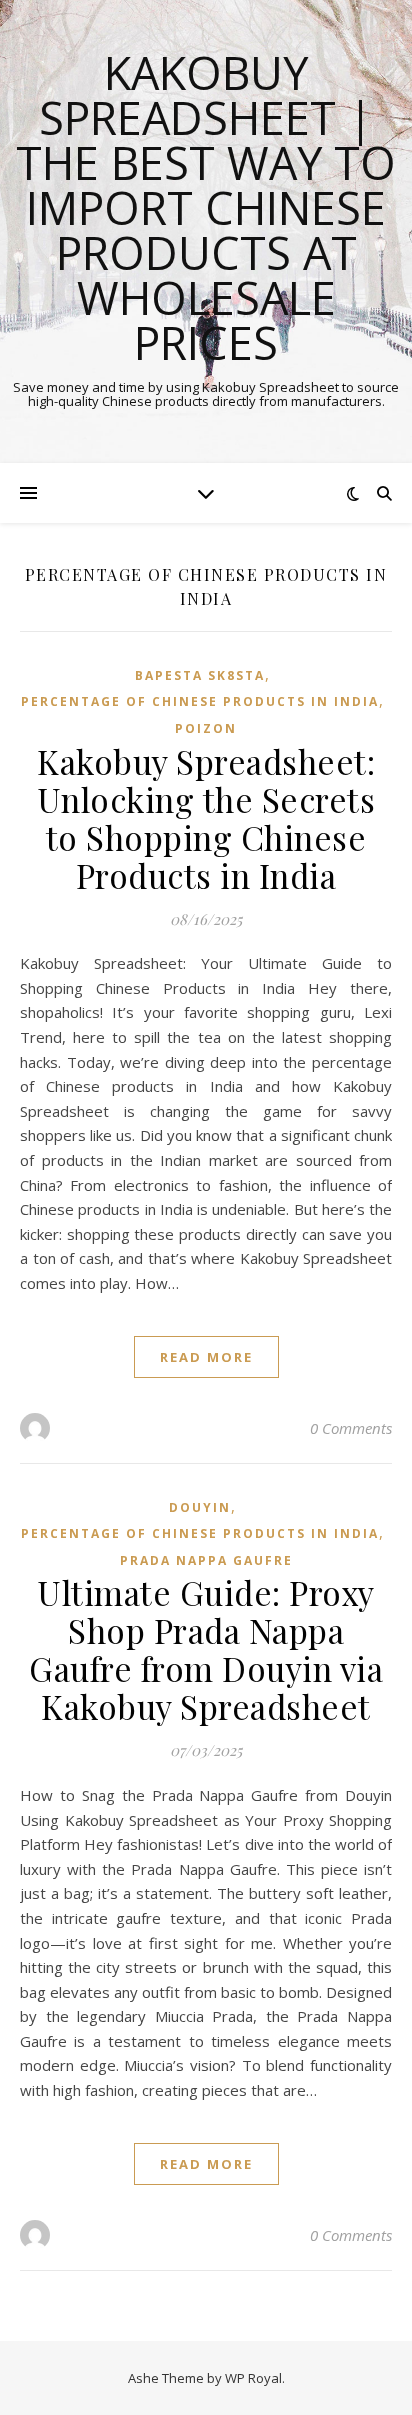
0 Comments (351, 1428)
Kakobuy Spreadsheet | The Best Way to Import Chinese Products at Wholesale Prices (206, 207)
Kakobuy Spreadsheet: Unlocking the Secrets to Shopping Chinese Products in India (206, 818)
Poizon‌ (206, 728)
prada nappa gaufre (206, 1560)
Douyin (200, 1507)
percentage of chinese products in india (200, 701)
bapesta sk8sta (200, 675)
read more (206, 1357)
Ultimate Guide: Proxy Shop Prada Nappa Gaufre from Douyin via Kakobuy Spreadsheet (206, 1649)
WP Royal (253, 2378)
